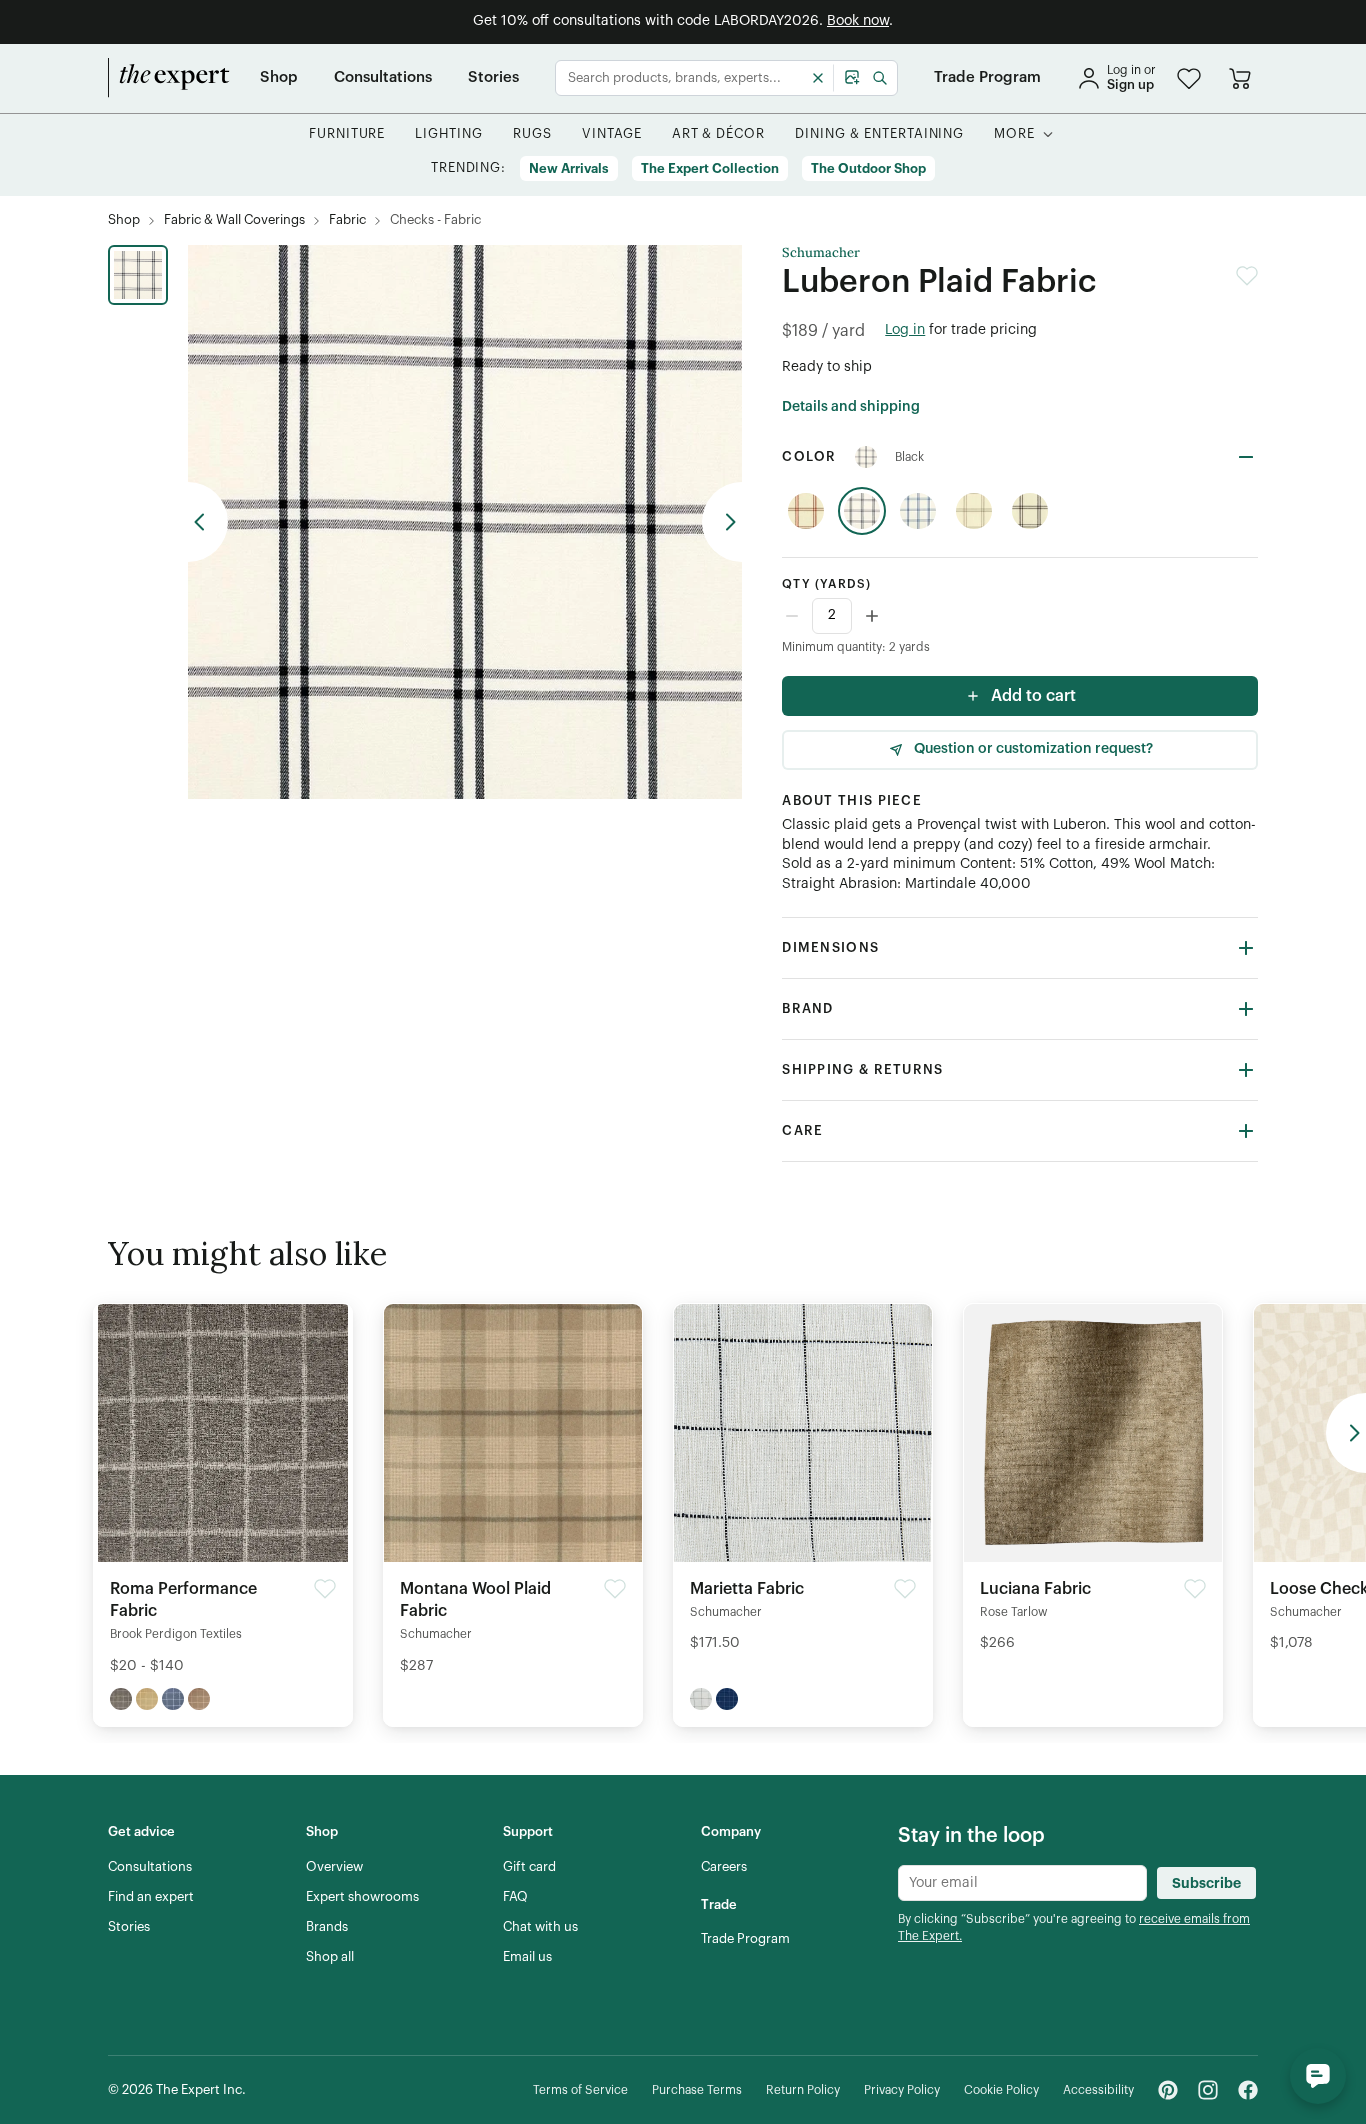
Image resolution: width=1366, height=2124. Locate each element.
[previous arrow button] (208, 522)
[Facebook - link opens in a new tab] (1248, 2090)
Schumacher (821, 253)
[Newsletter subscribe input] (1022, 1883)
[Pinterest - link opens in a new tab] (1168, 2090)
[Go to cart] (1240, 78)
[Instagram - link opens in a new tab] (1208, 2090)
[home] (169, 78)
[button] (1189, 78)
